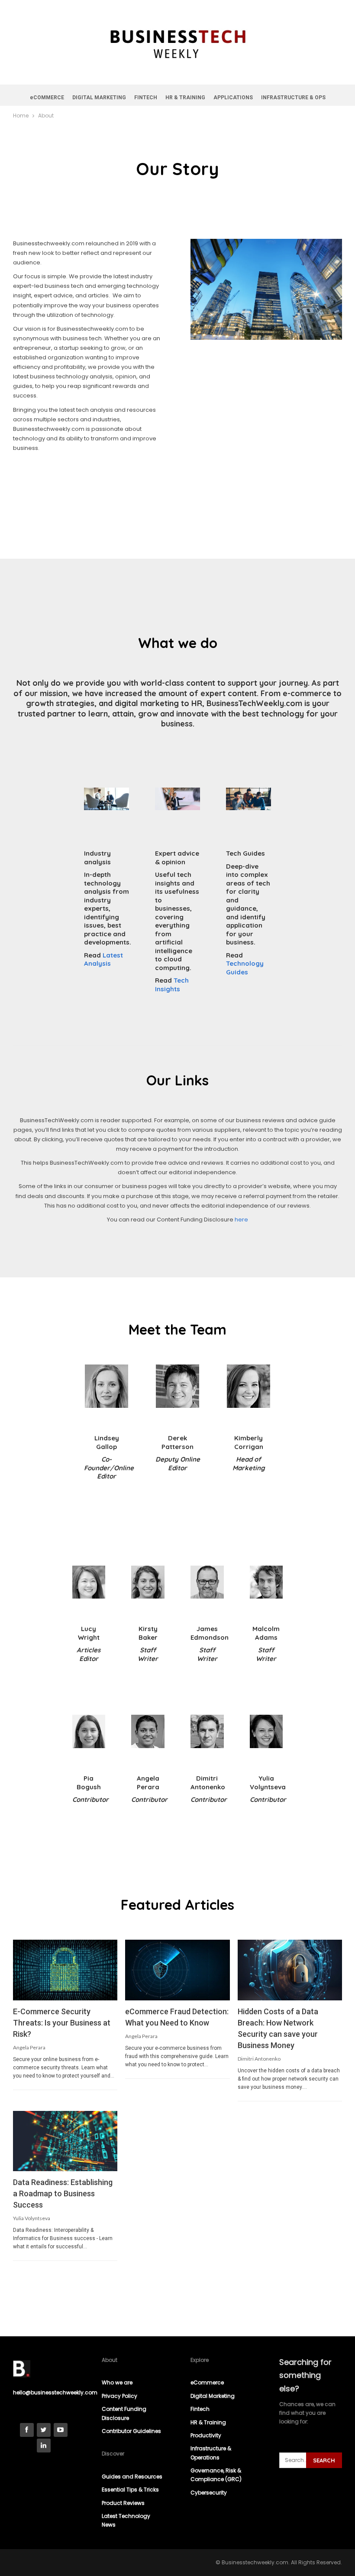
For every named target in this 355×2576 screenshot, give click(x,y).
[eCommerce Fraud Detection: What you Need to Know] (177, 1970)
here (241, 1220)
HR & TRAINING (185, 98)
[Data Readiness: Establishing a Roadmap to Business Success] (65, 2141)
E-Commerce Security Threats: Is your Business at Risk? (62, 2023)
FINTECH (146, 98)
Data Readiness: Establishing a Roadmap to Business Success (63, 2193)
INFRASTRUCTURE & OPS (293, 98)
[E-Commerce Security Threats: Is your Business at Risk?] (65, 1970)
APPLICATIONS (233, 98)
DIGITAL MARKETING (99, 98)
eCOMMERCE (47, 98)
